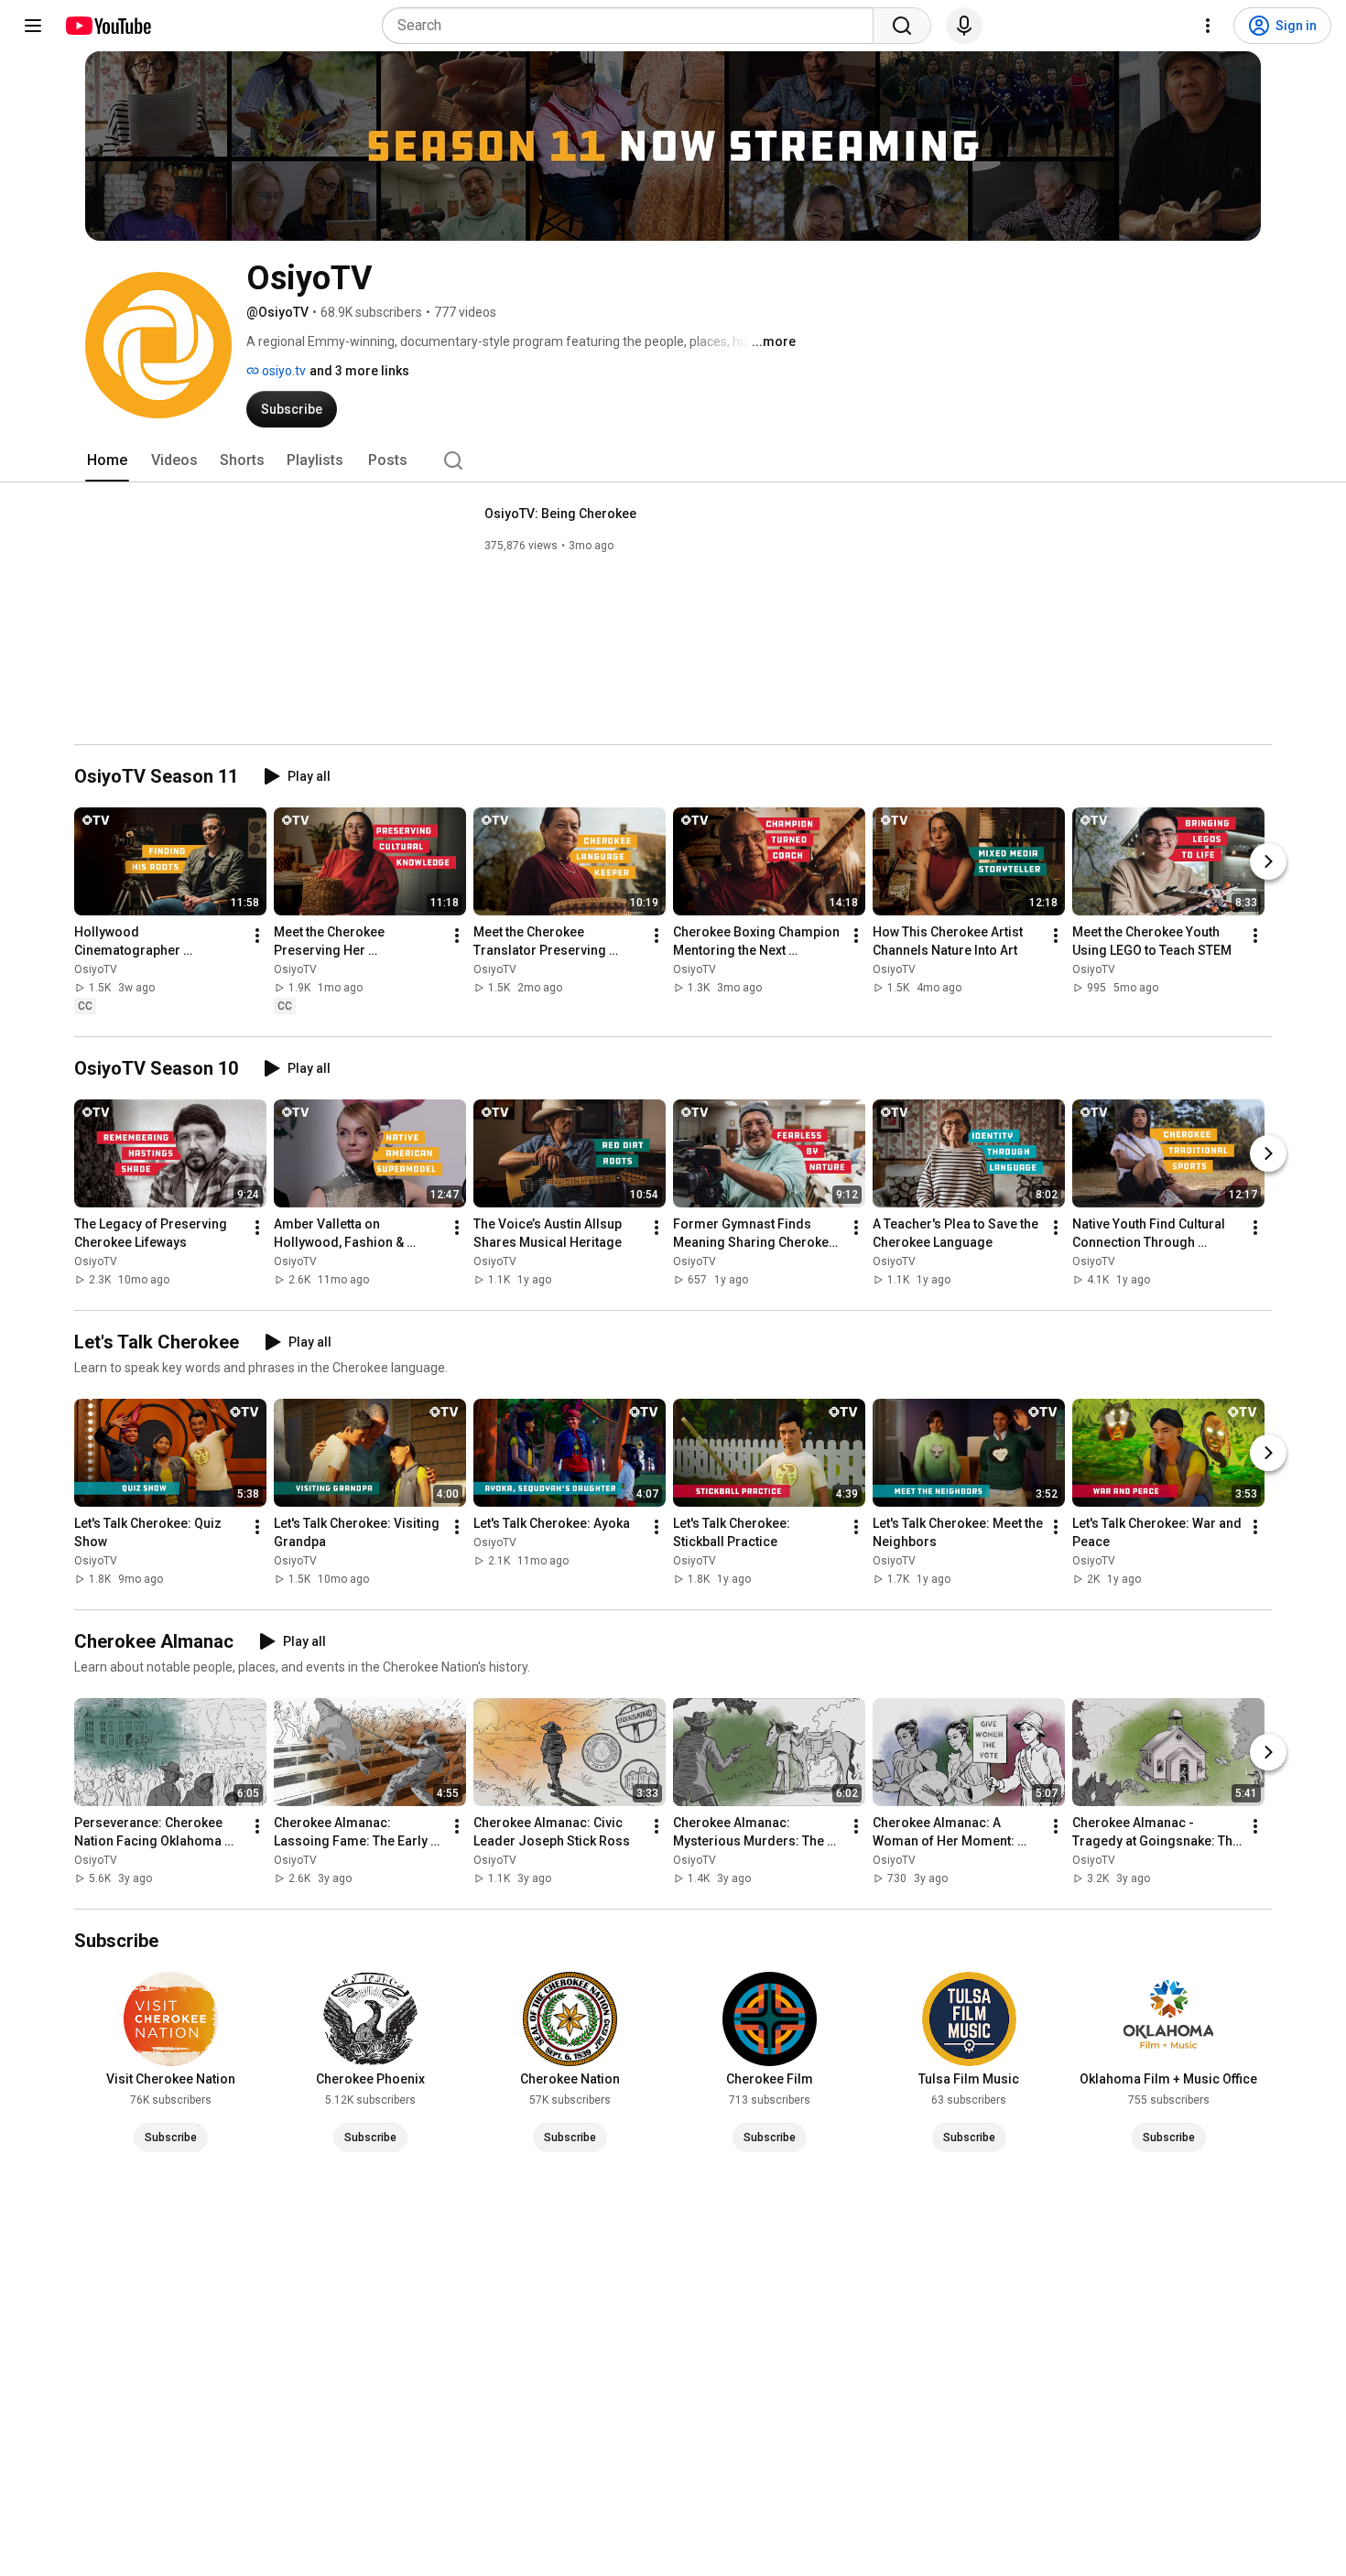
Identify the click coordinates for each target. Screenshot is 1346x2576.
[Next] (1268, 861)
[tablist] (673, 460)
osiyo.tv (282, 371)
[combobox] (633, 26)
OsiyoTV (96, 969)
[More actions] (257, 936)
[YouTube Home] (108, 26)
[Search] (902, 26)
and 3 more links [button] (359, 371)
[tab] (107, 460)
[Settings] (1208, 26)
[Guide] (33, 26)
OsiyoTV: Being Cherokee (560, 514)
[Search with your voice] (964, 26)
